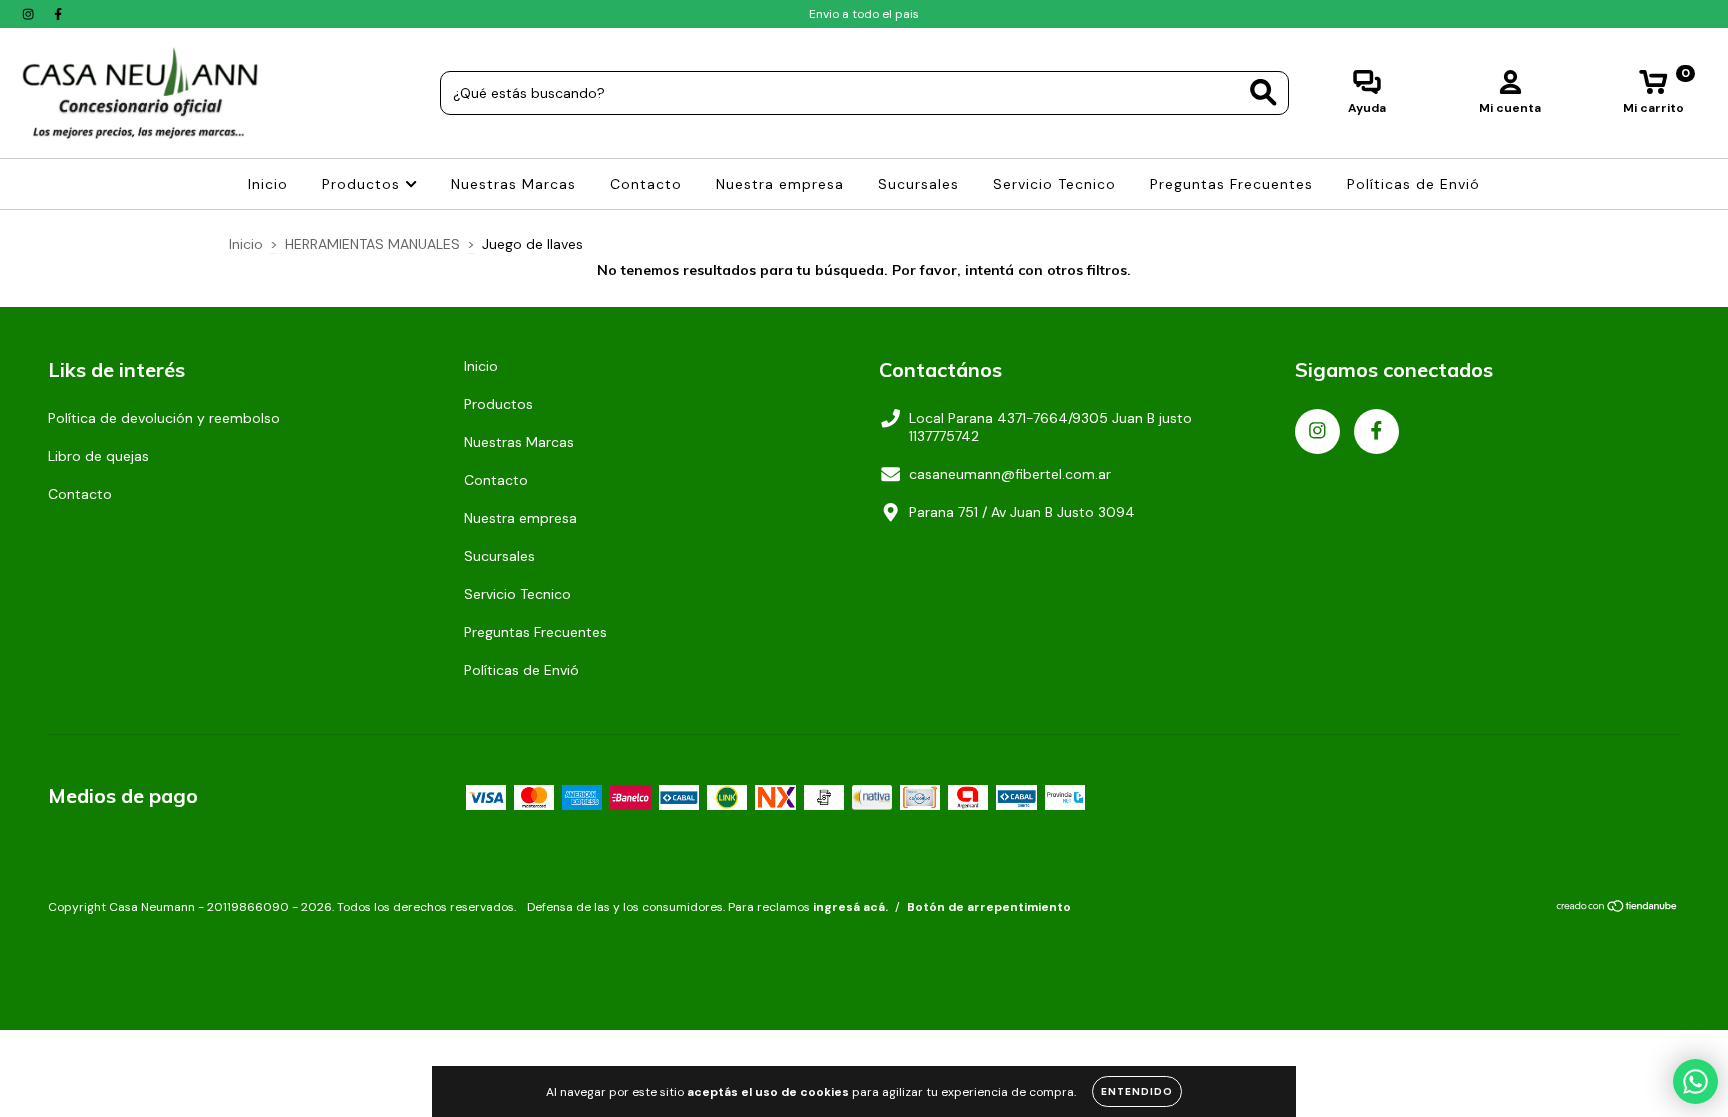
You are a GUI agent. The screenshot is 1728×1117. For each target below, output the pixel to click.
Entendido (1137, 1091)
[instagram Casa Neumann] (30, 14)
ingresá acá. (850, 907)
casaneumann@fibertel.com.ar (1010, 474)
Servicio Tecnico (1054, 184)
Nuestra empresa (780, 184)
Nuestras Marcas (513, 184)
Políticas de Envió (1413, 184)
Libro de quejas (98, 456)
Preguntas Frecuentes (1231, 184)
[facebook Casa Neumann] (58, 14)
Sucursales (918, 184)
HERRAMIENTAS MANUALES (372, 244)
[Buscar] (1263, 92)
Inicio (268, 184)
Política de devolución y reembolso (164, 418)
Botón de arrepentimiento (989, 907)
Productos (363, 184)
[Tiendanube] (1617, 908)
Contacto (646, 184)
